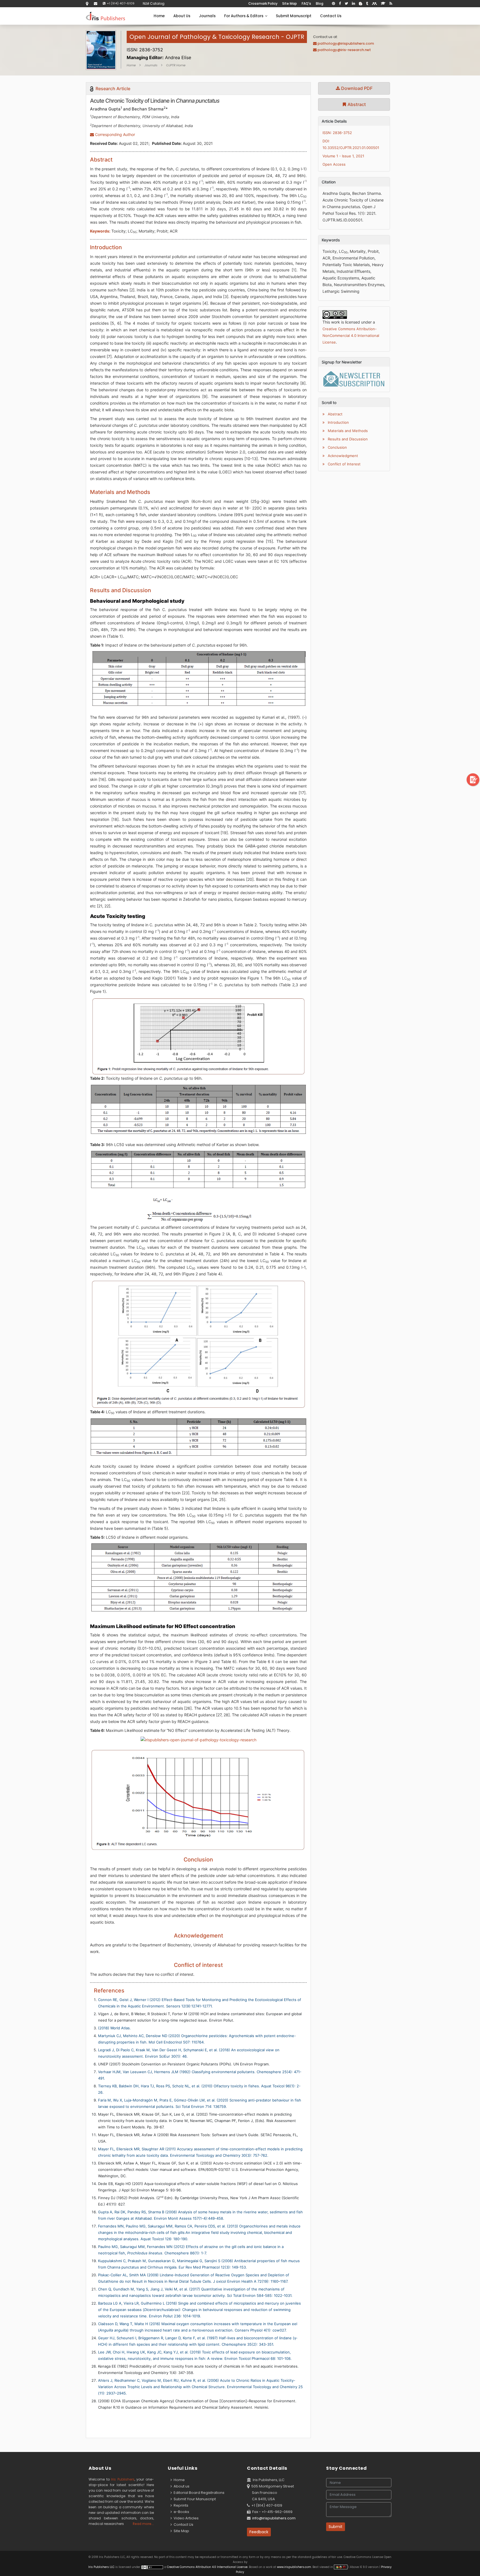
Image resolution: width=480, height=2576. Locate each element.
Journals (207, 16)
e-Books (181, 2512)
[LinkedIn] (353, 4)
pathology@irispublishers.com (346, 43)
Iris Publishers (123, 2479)
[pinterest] (333, 4)
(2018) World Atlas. (114, 2028)
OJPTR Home (176, 65)
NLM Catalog (154, 3)
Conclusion (337, 447)
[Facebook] (340, 4)
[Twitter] (346, 4)
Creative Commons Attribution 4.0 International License (207, 2567)
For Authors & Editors (245, 16)
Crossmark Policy (263, 3)
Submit (336, 2527)
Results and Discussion (347, 439)
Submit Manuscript (294, 16)
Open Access (334, 164)
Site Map (290, 3)
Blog (320, 3)
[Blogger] (361, 4)
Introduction (338, 422)
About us (181, 2486)
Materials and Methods (347, 431)
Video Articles (185, 2518)
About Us (182, 16)
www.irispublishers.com (294, 2567)
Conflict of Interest (344, 464)
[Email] (96, 3)
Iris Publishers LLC (102, 2567)
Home (159, 16)
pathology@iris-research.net (344, 50)
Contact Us (331, 16)
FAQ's (306, 3)
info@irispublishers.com (274, 2518)
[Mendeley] (374, 4)
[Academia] (383, 4)
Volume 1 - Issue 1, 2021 (343, 156)
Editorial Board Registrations (198, 2493)
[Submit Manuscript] (473, 779)
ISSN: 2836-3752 (337, 133)
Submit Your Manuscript (194, 2499)
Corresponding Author (114, 134)
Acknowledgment (342, 456)
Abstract (356, 104)
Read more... (143, 2524)
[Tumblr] (367, 4)
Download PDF (356, 88)
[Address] (87, 3)
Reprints (180, 2505)
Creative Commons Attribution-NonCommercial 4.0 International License (351, 335)
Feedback (259, 2532)
